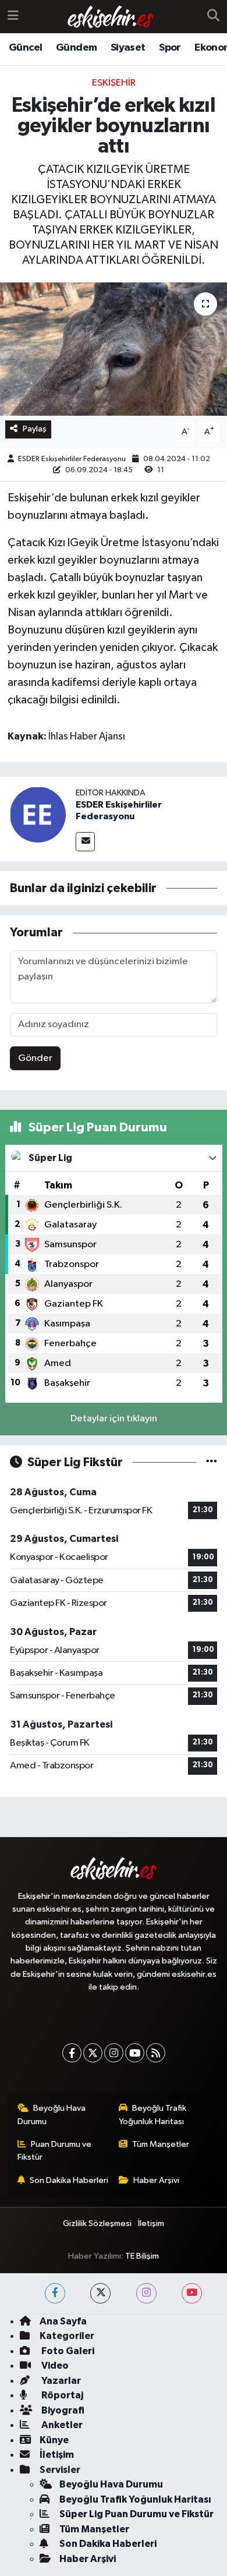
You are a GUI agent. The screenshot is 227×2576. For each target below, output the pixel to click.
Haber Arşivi (156, 2180)
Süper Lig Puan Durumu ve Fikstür (136, 2514)
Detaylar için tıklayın (114, 1419)
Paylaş (35, 429)
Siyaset (128, 48)
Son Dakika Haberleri (69, 2180)
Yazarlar (60, 2381)
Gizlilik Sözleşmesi (97, 2223)
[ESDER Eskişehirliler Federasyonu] (38, 814)
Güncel (25, 48)
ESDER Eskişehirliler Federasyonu (72, 459)
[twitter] (100, 2293)
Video (54, 2366)
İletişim (151, 2223)
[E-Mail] (85, 842)
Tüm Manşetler (161, 2144)
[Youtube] (135, 2053)
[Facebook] (72, 2053)
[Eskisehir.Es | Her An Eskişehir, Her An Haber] (111, 17)
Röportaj (61, 2395)
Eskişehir (114, 83)
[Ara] (213, 17)
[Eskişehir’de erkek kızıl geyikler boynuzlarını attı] (114, 349)
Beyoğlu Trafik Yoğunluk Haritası (153, 2115)
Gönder (35, 1058)
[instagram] (146, 2293)
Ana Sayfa (63, 2321)
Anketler (61, 2425)
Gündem (76, 48)
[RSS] (156, 2053)
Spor (170, 48)
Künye (54, 2440)
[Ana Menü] (13, 17)
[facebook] (55, 2293)
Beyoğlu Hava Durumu (52, 2115)
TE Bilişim (142, 2256)
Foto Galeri (67, 2351)
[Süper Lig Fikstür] (212, 1462)
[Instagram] (114, 2053)
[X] (93, 2053)
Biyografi (62, 2410)
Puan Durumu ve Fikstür (55, 2151)
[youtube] (192, 2293)
